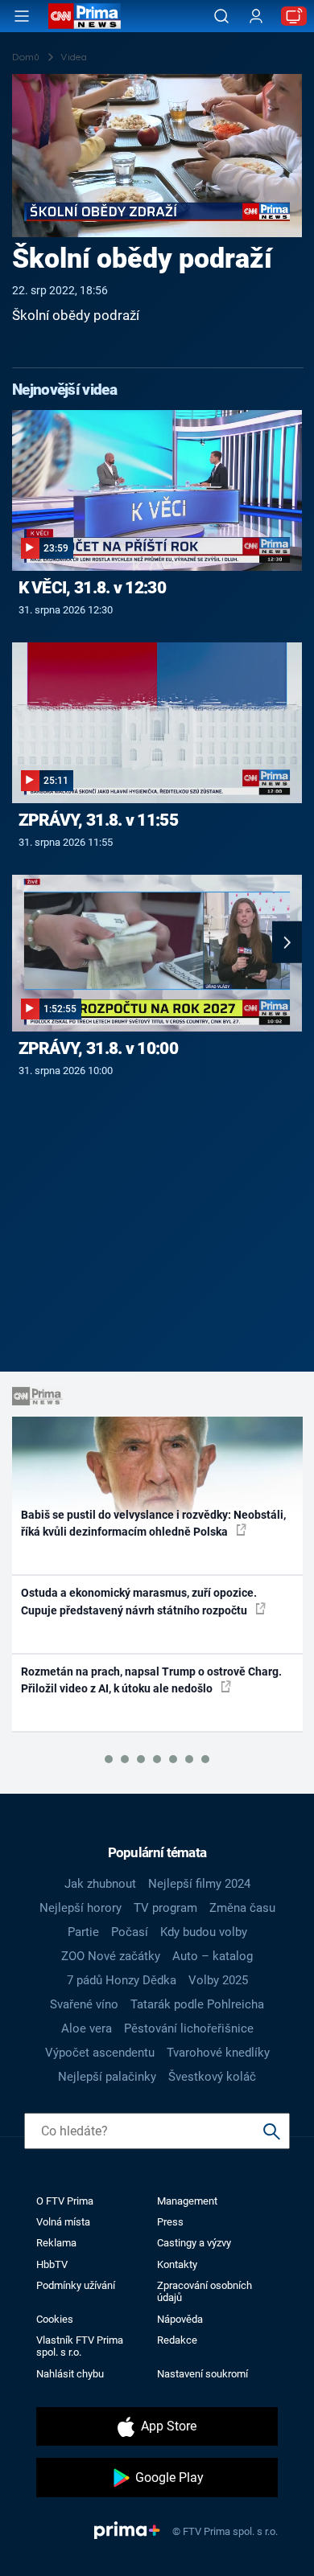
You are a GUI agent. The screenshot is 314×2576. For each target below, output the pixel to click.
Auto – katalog (213, 1956)
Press (170, 2222)
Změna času (242, 1908)
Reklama (56, 2243)
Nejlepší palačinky (107, 2077)
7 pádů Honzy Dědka (122, 1980)
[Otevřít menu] (22, 16)
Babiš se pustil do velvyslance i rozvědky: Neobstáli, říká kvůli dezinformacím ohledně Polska (153, 1523)
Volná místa (63, 2222)
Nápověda (180, 2319)
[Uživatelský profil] (256, 16)
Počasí (130, 1932)
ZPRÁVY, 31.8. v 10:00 (98, 1048)
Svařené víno (84, 2004)
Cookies (55, 2319)
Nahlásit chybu (70, 2374)
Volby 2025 (218, 1980)
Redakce (177, 2340)
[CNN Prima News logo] (85, 16)
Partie (83, 1932)
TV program (165, 1908)
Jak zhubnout (100, 1884)
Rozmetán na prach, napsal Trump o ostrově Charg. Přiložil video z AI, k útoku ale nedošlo (151, 1680)
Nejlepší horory (81, 1908)
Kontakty (177, 2264)
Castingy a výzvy (194, 2243)
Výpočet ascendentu (100, 2053)
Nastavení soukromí (202, 2374)
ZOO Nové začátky (111, 1956)
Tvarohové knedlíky (218, 2053)
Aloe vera (87, 2028)
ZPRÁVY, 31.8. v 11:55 (98, 820)
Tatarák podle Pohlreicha (197, 2004)
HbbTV (52, 2264)
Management (187, 2201)
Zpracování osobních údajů (205, 2291)
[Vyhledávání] (221, 16)
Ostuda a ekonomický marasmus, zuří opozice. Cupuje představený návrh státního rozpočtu (139, 1601)
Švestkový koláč (212, 2077)
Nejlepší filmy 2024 (199, 1884)
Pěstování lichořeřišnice (189, 2028)
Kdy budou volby (204, 1932)
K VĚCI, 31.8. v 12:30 (92, 588)
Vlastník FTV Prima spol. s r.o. (80, 2346)
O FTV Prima (65, 2201)
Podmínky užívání (76, 2285)
